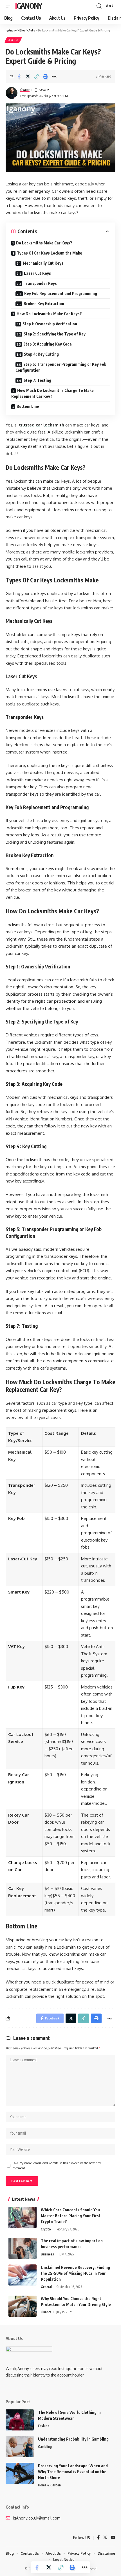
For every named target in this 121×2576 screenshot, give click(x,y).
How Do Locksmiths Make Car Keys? (49, 314)
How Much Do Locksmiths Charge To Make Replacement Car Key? (52, 393)
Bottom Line (29, 406)
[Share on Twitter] (28, 76)
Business (47, 2254)
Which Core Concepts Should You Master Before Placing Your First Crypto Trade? (71, 2216)
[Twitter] (105, 2538)
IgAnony (29, 6)
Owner (25, 90)
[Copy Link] (37, 76)
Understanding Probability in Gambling (73, 2439)
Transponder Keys (40, 283)
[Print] (45, 76)
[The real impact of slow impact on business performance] (23, 2248)
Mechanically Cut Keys (43, 263)
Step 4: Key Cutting (41, 354)
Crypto (46, 2229)
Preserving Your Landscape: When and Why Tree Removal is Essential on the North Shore (73, 2472)
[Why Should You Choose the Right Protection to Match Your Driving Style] (23, 2306)
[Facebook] (98, 2538)
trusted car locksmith (42, 425)
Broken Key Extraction (44, 304)
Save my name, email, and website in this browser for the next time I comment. (58, 2165)
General (46, 2287)
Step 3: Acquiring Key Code (48, 344)
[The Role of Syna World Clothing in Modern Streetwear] (20, 2420)
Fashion (44, 2426)
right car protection (56, 1001)
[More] (54, 76)
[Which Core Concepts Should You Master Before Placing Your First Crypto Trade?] (23, 2217)
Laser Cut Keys (37, 273)
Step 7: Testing (37, 380)
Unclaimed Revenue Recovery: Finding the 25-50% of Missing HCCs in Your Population (75, 2273)
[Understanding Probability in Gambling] (20, 2447)
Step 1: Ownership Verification (50, 324)
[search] (99, 6)
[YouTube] (113, 2538)
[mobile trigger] (10, 6)
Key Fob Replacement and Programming (61, 293)
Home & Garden (49, 2485)
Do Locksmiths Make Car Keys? (44, 243)
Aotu (13, 40)
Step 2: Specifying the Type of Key (55, 334)
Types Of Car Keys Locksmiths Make (50, 253)
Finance (46, 2312)
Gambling (45, 2447)
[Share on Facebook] (19, 76)
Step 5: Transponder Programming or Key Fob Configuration (61, 367)
